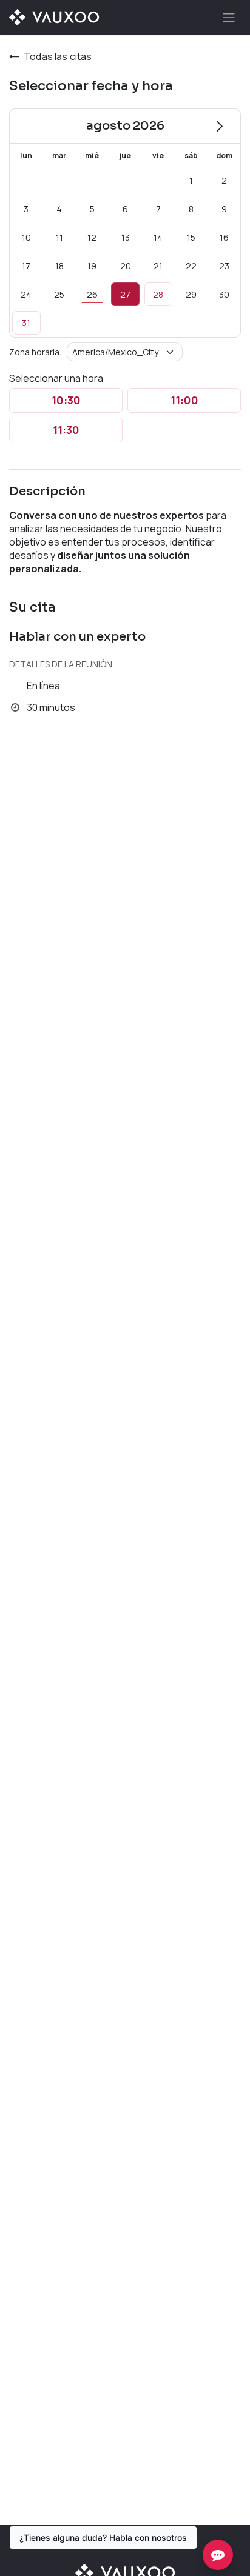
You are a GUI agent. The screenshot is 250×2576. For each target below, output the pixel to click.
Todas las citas (58, 56)
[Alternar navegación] (229, 17)
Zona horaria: (35, 352)
